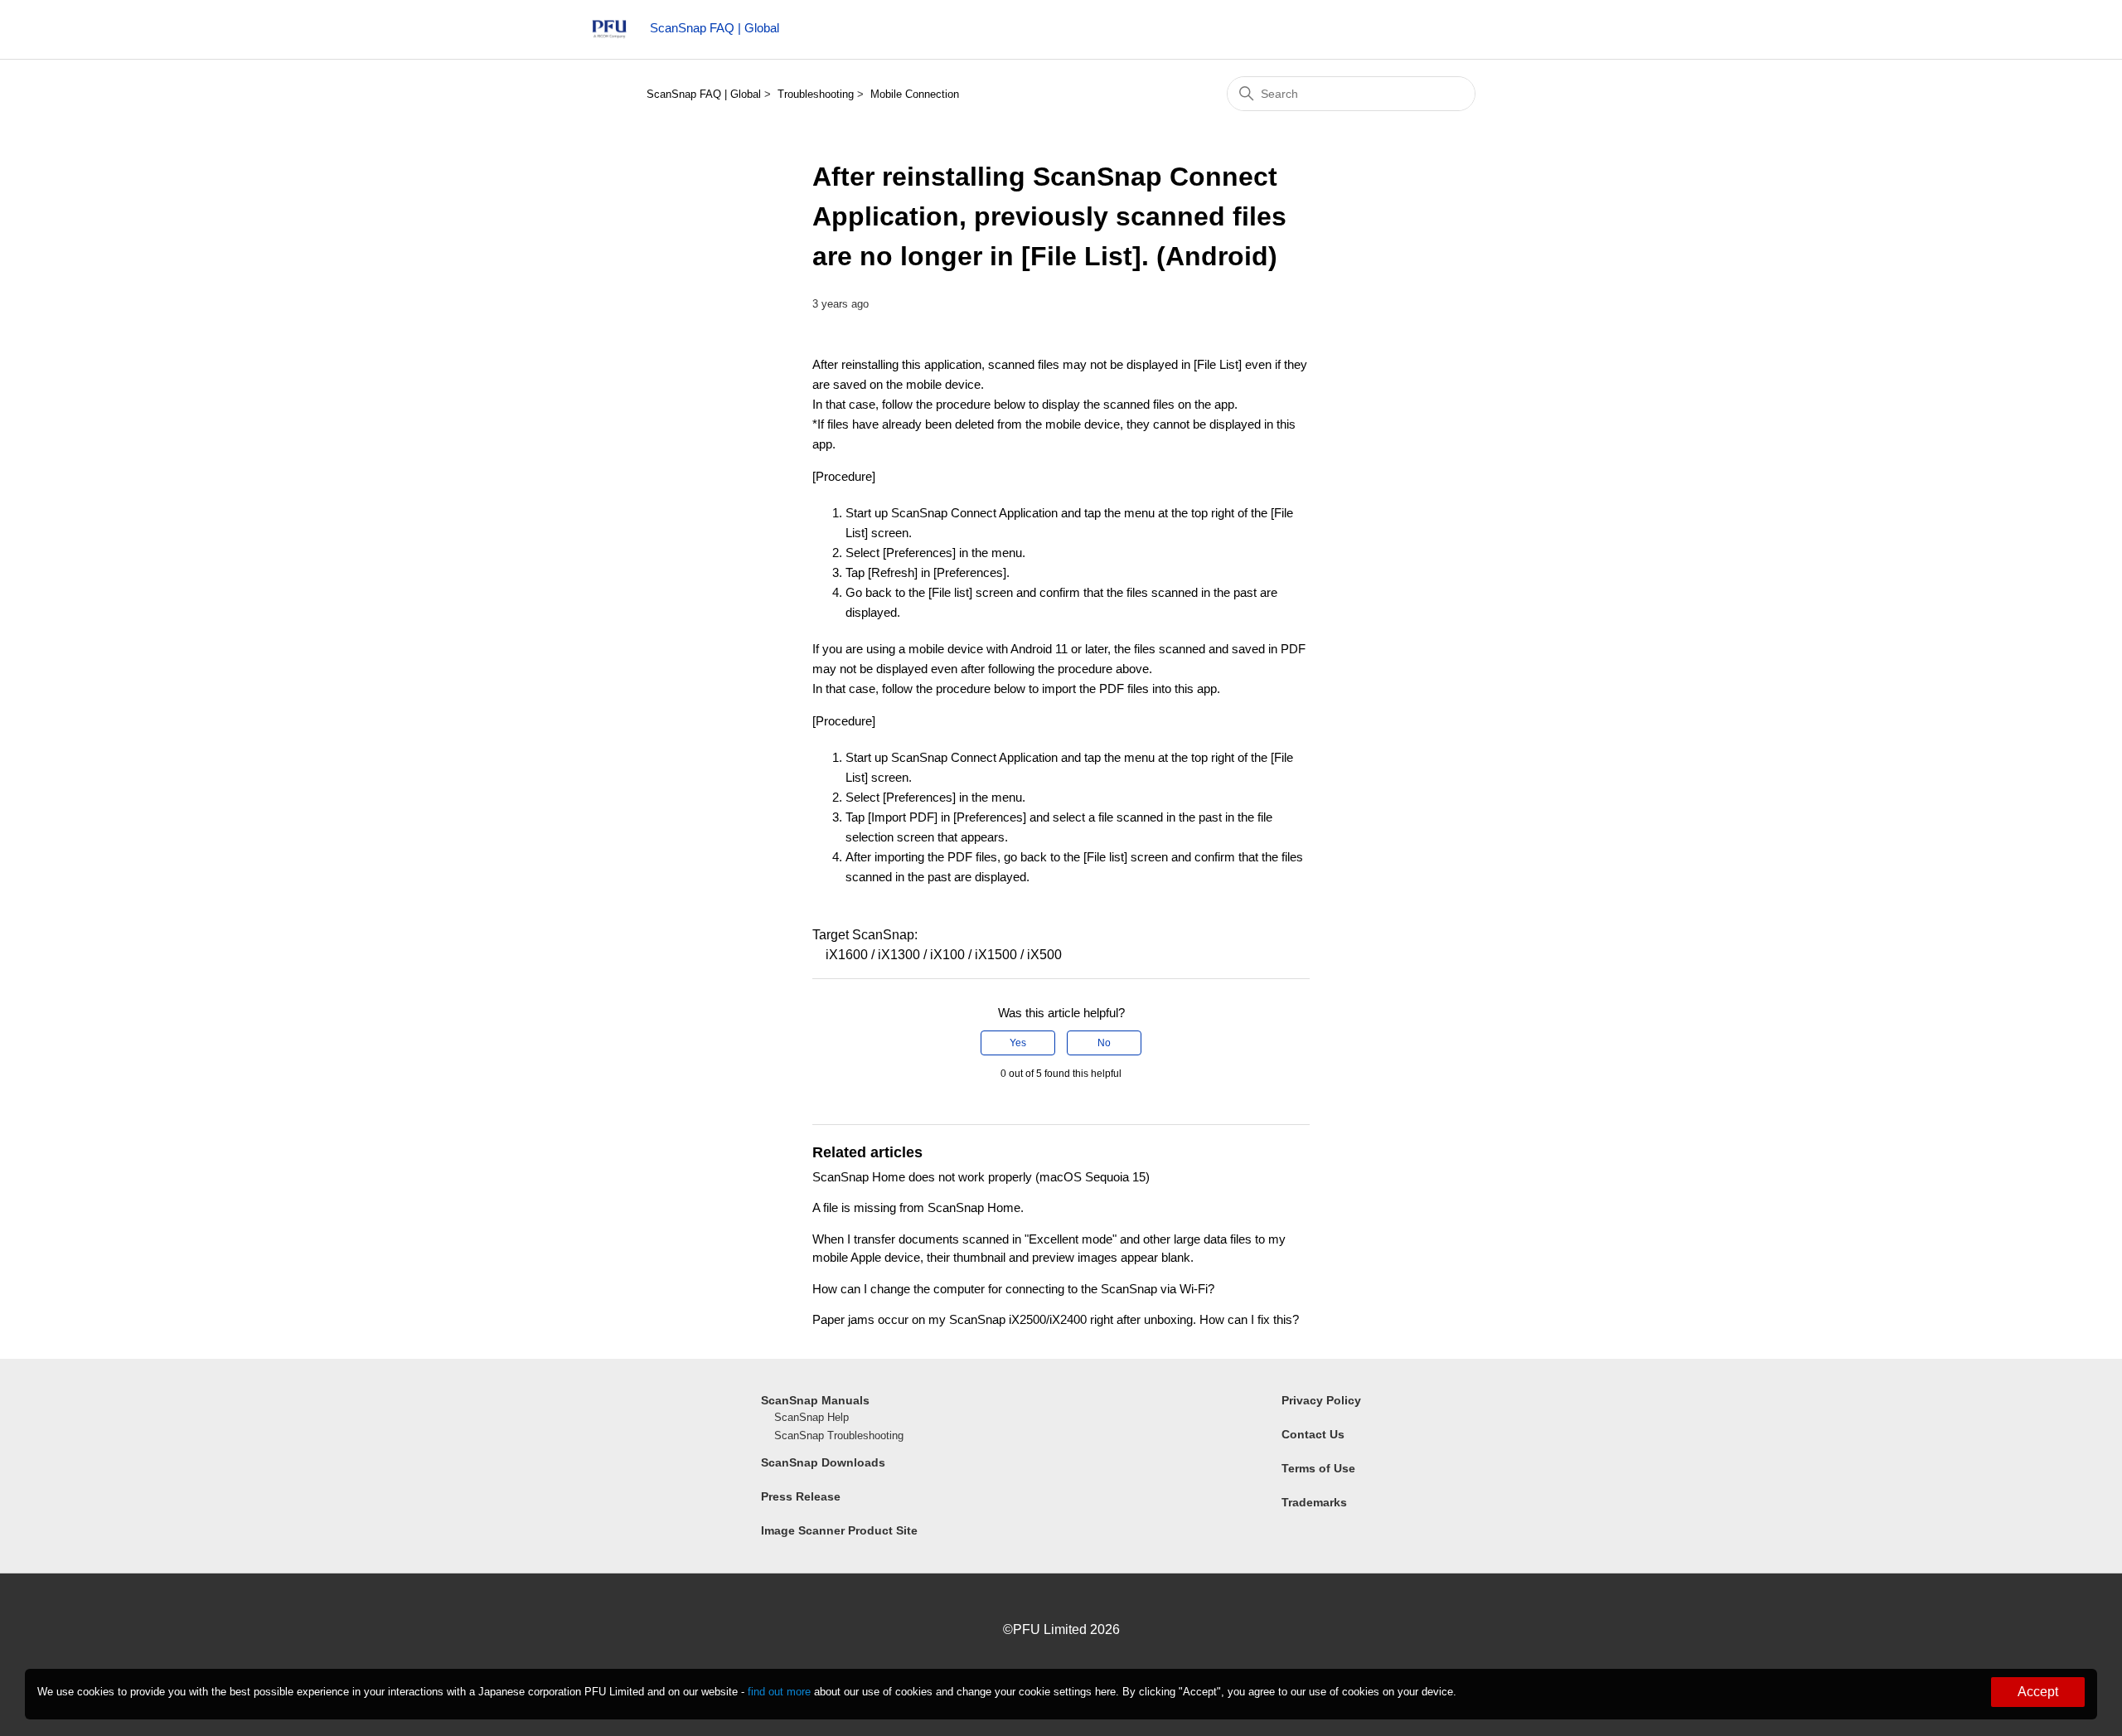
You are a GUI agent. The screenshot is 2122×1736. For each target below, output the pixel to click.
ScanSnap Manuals (815, 1400)
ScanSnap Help (811, 1417)
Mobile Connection (915, 94)
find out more (779, 1692)
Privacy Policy (1321, 1400)
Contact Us (1313, 1434)
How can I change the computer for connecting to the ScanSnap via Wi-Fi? (1013, 1289)
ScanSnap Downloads (823, 1462)
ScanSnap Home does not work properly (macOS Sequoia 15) (981, 1177)
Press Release (801, 1496)
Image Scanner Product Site (839, 1530)
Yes (1018, 1043)
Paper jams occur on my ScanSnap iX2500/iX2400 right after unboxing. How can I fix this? (1056, 1319)
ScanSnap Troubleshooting (839, 1435)
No (1104, 1043)
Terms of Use (1318, 1468)
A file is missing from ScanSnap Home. (918, 1207)
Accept (2038, 1692)
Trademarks (1314, 1502)
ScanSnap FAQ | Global (704, 94)
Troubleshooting (816, 94)
